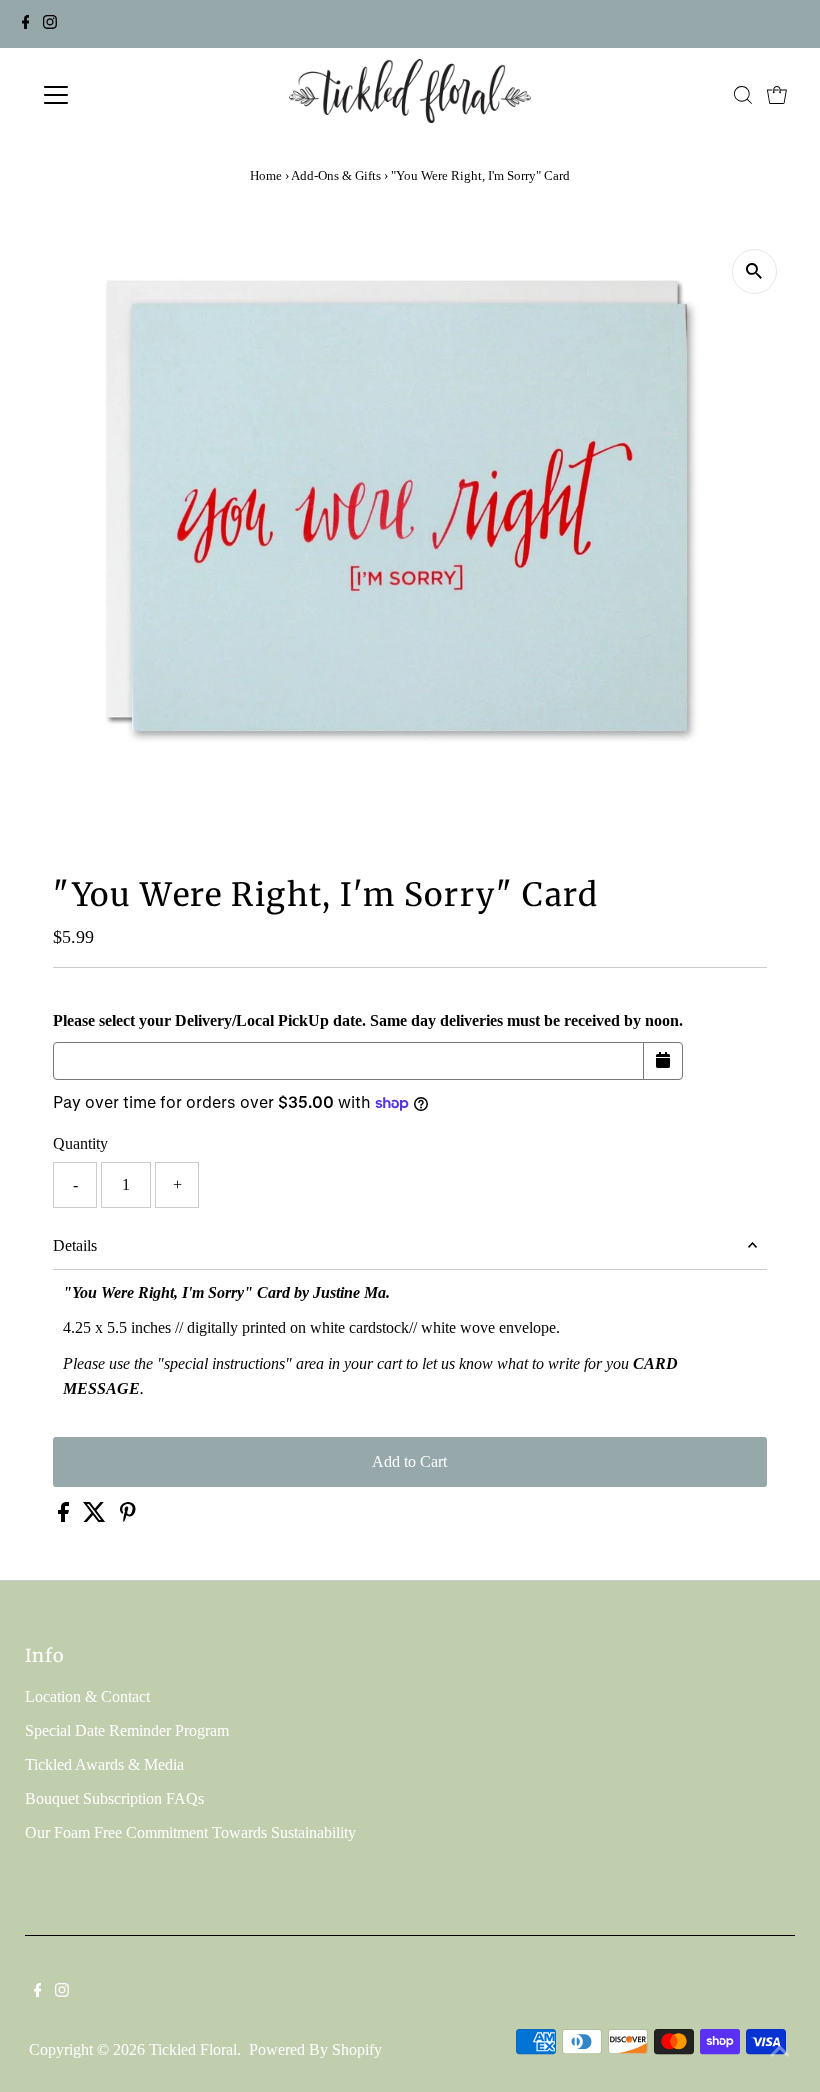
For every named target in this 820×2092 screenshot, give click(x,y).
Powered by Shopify (315, 2049)
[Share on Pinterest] (128, 1516)
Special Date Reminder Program (127, 1730)
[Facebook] (26, 24)
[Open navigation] (122, 95)
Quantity (80, 1143)
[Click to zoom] (754, 271)
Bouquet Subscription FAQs (114, 1798)
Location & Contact (87, 1696)
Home (266, 175)
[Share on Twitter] (96, 1516)
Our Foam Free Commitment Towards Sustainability (190, 1832)
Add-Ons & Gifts (336, 175)
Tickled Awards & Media (104, 1764)
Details (75, 1245)
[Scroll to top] (780, 2052)
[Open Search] (743, 95)
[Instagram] (50, 24)
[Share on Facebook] (65, 1516)
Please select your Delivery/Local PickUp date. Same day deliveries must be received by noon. (368, 1020)
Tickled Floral (193, 2049)
